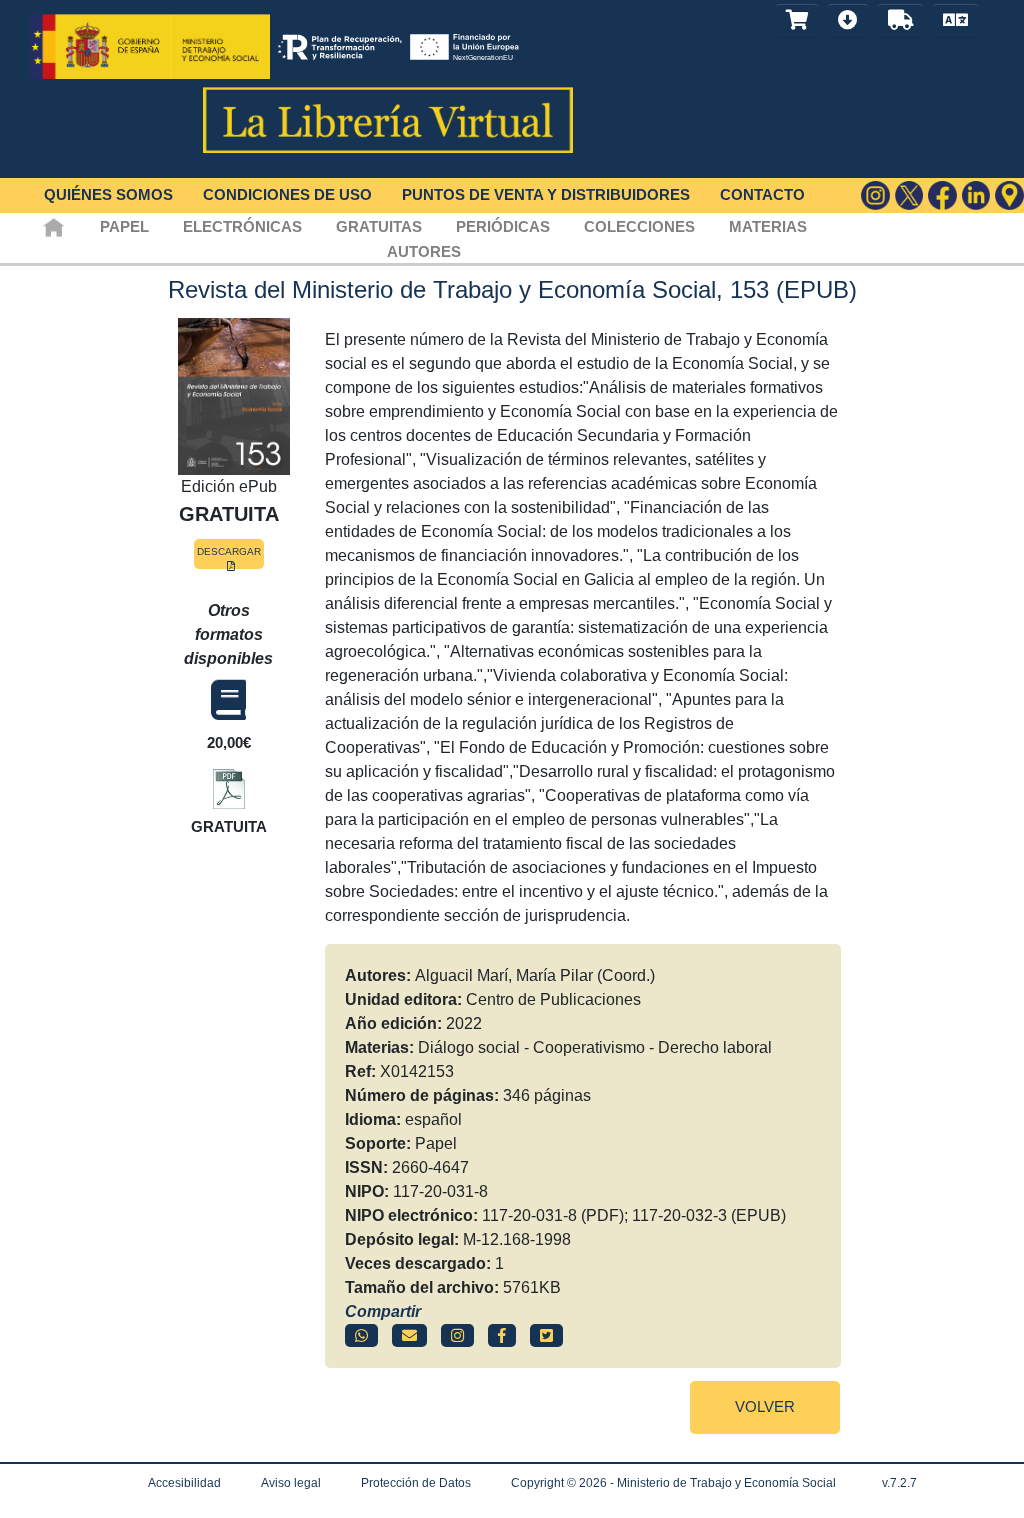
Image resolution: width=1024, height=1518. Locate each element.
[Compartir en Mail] (409, 1335)
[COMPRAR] (228, 701)
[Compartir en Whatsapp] (361, 1335)
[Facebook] (942, 195)
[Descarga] (848, 20)
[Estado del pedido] (900, 20)
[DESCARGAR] (229, 785)
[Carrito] (797, 20)
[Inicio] (53, 226)
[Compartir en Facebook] (502, 1335)
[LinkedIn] (976, 195)
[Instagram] (875, 195)
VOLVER (765, 1406)
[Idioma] (955, 20)
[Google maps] (1009, 195)
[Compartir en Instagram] (457, 1335)
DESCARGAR (229, 551)
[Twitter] (909, 195)
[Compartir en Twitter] (546, 1335)
